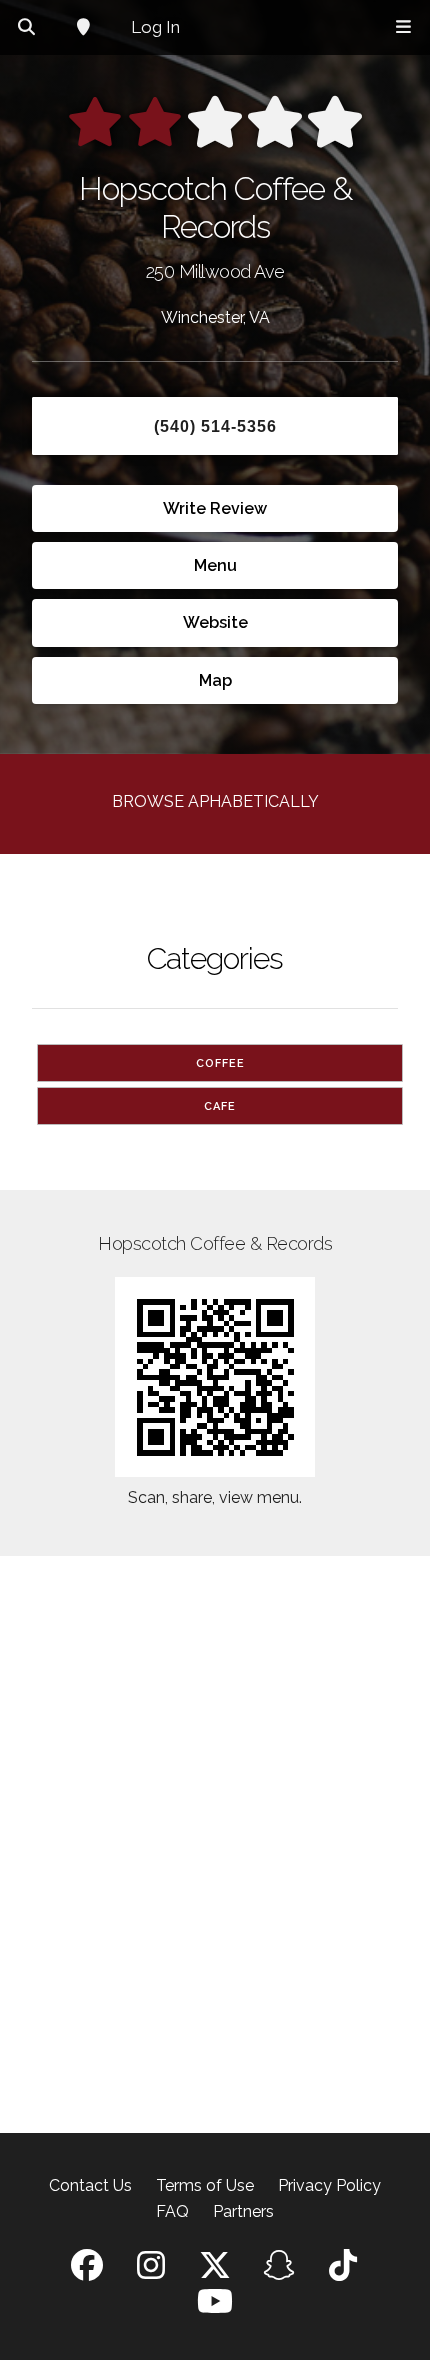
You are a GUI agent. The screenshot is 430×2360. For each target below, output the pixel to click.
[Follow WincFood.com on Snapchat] (279, 2271)
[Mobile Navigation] (403, 27)
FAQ (172, 2211)
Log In (155, 27)
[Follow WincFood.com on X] (215, 2271)
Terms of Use (205, 2185)
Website (215, 622)
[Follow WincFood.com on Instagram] (151, 2271)
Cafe (220, 1106)
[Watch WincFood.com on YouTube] (215, 2307)
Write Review (215, 508)
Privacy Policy (329, 2185)
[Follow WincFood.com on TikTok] (343, 2271)
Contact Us (90, 2185)
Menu (215, 565)
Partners (243, 2211)
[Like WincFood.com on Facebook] (87, 2271)
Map (215, 680)
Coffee (220, 1063)
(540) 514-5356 (215, 426)
